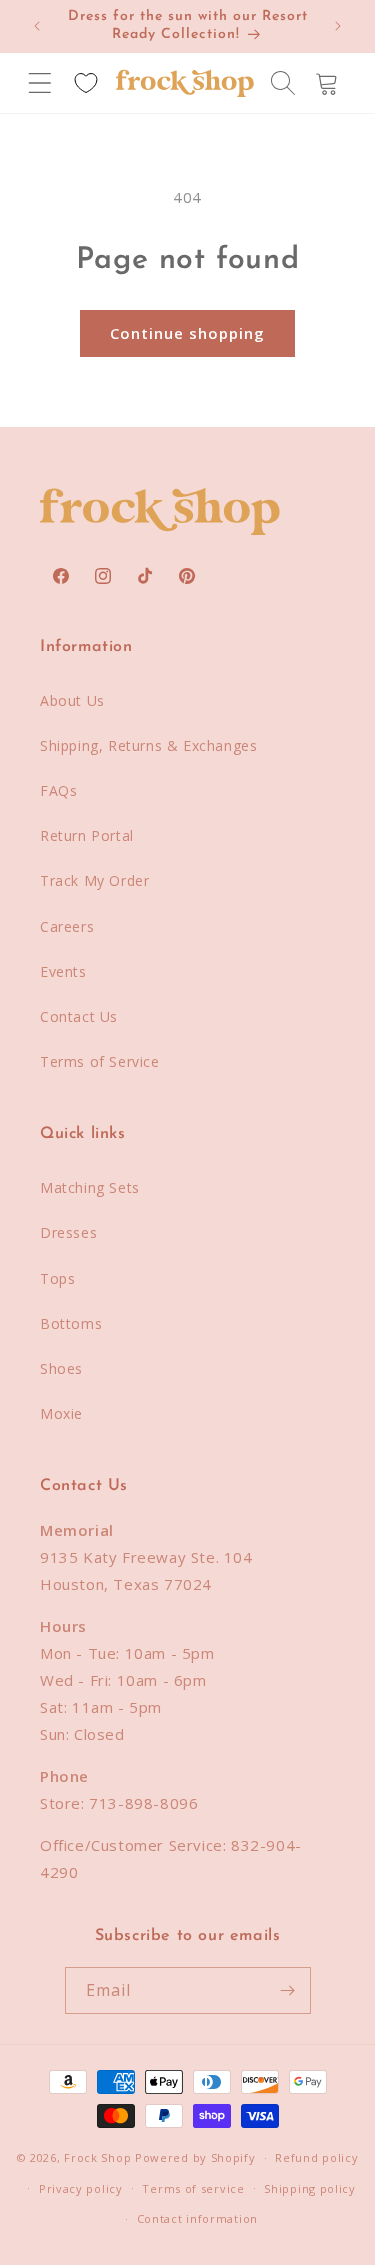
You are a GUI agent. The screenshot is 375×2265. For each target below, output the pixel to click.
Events (63, 971)
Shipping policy (310, 2188)
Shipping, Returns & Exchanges (148, 745)
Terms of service (193, 2188)
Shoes (61, 1368)
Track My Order (94, 880)
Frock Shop (97, 2157)
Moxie (61, 1413)
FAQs (58, 790)
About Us (72, 700)
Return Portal (87, 835)
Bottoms (71, 1323)
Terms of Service (100, 1061)
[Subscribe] (288, 1990)
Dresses (68, 1232)
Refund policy (316, 2157)
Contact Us (79, 1016)
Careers (67, 926)
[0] (86, 83)
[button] (40, 83)
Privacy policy (81, 2188)
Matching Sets (90, 1187)
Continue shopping (187, 333)
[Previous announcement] (37, 26)
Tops (57, 1278)
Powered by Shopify (195, 2157)
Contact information (197, 2218)
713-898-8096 (143, 1803)
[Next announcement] (338, 26)
